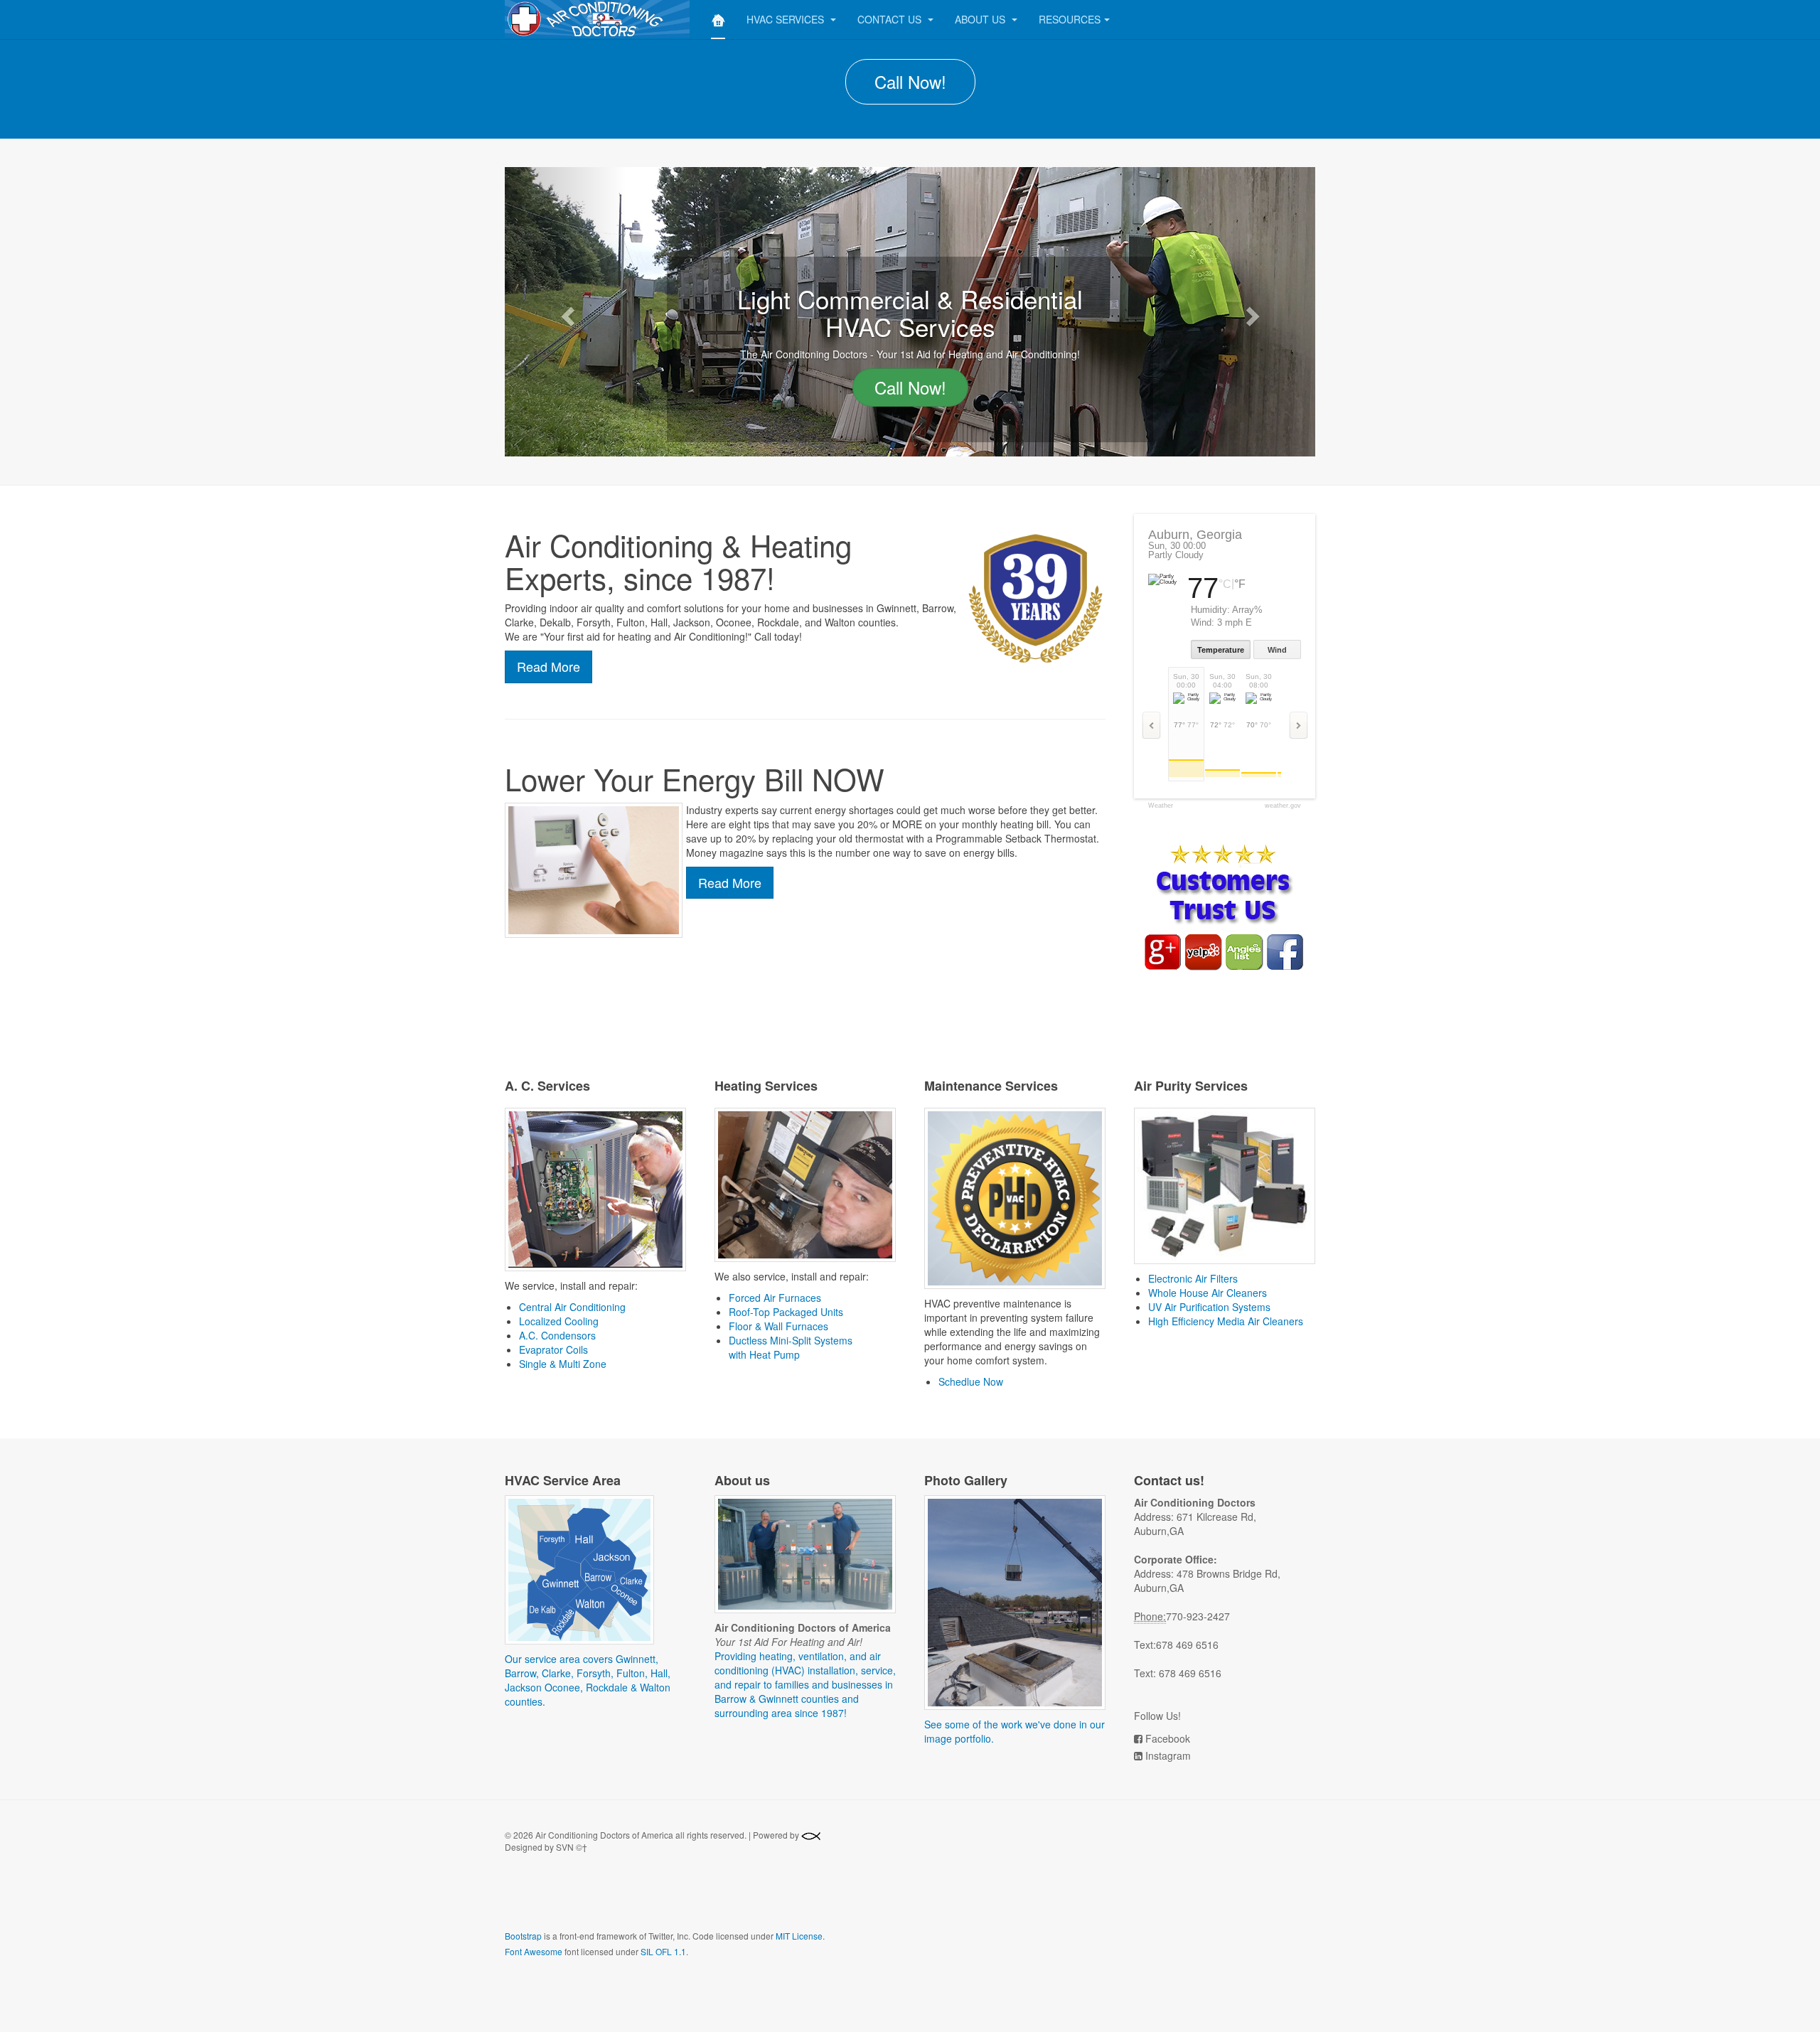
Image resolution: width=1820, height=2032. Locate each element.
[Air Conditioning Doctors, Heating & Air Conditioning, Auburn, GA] (609, 1901)
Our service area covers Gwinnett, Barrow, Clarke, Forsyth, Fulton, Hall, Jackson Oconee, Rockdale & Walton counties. (588, 1680)
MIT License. (800, 1936)
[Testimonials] (1223, 907)
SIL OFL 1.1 (663, 1951)
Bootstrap (523, 1936)
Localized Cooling (559, 1321)
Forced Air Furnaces (775, 1298)
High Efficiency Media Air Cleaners (1226, 1321)
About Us (981, 19)
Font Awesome (534, 1951)
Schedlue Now (971, 1381)
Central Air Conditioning (572, 1307)
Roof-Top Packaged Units (786, 1312)
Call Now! (910, 81)
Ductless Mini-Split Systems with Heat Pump (791, 1347)
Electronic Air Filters (1193, 1278)
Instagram (1168, 1755)
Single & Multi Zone (563, 1364)
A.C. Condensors (557, 1335)
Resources (1070, 19)
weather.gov (1283, 806)
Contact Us (891, 19)
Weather (1161, 806)
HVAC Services (787, 19)
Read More (548, 666)
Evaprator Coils (553, 1349)
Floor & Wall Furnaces (778, 1326)
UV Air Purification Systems (1209, 1307)
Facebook (1168, 1738)
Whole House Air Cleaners (1208, 1293)
